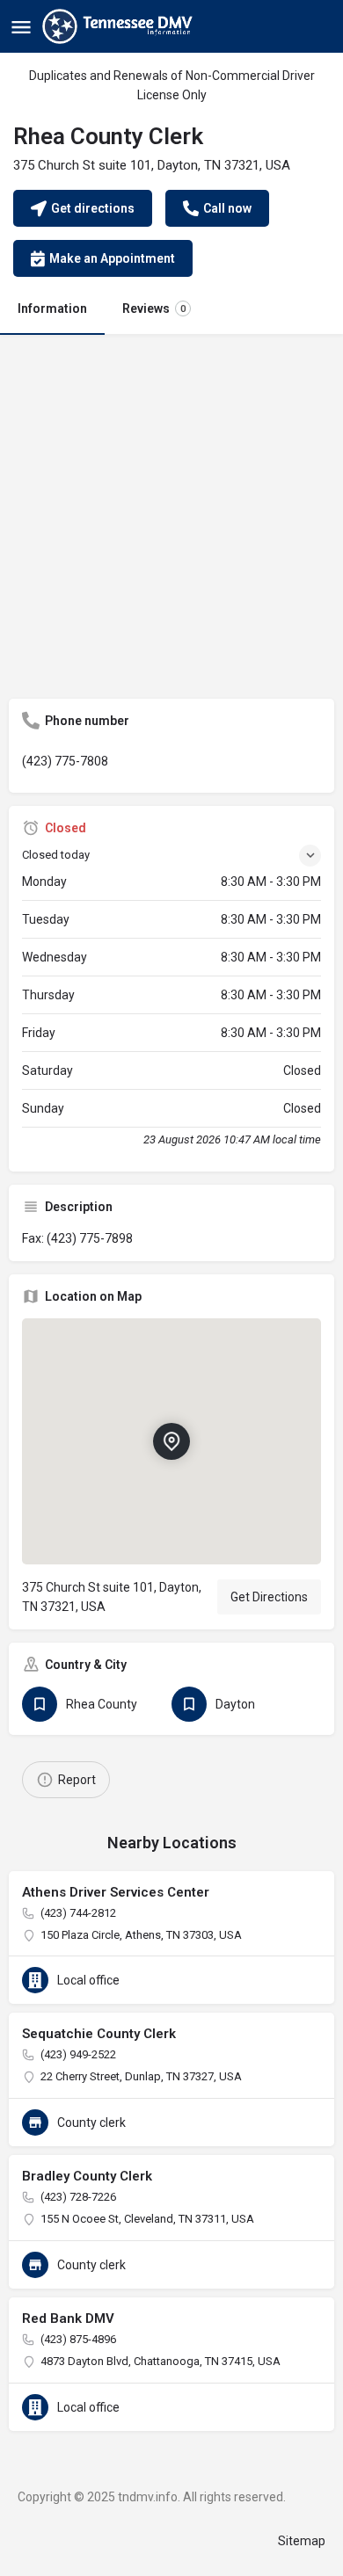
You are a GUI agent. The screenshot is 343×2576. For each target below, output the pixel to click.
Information (52, 308)
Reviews (154, 308)
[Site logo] (120, 26)
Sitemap (302, 2541)
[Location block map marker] (171, 1441)
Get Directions (269, 1597)
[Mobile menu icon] (21, 27)
